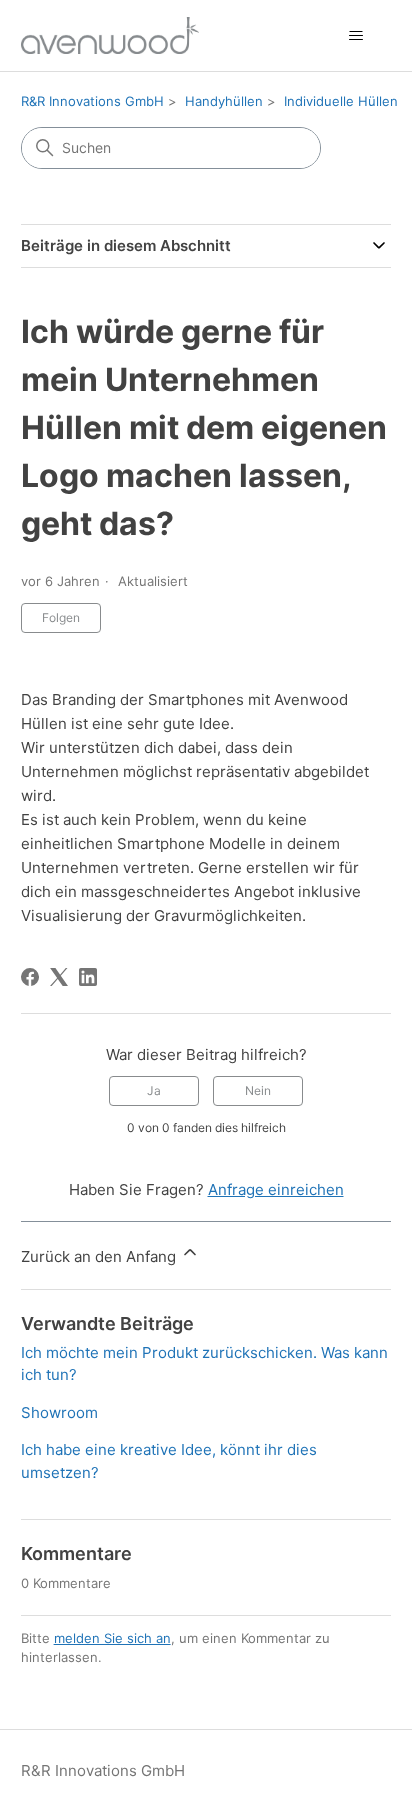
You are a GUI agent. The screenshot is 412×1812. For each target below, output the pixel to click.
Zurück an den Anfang (100, 1256)
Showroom (59, 1412)
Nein (258, 1090)
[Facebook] (30, 977)
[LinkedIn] (88, 977)
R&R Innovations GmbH (92, 101)
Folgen (61, 617)
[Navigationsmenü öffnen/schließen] (355, 36)
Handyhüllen (224, 101)
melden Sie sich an (112, 1638)
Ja (154, 1090)
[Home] (110, 35)
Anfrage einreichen (276, 1189)
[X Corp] (59, 977)
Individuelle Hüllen (341, 101)
